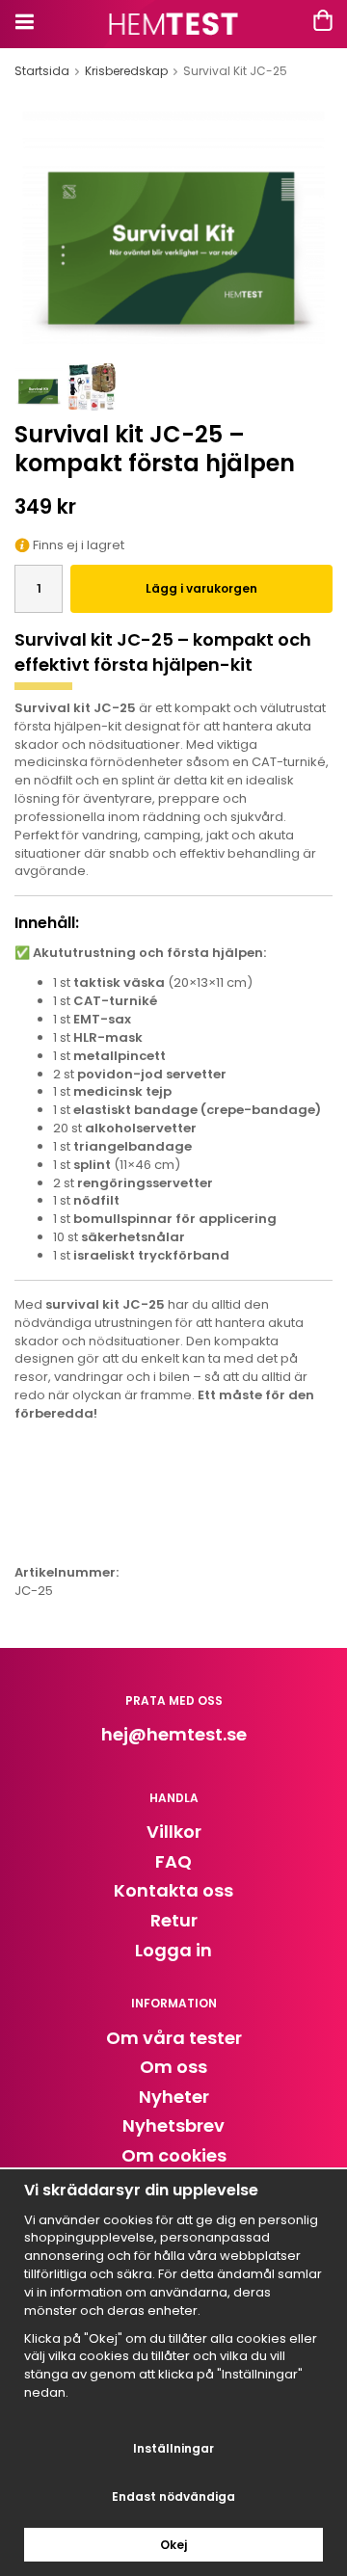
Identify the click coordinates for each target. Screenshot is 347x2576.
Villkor (174, 1832)
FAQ (173, 1861)
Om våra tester (174, 2038)
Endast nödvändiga (173, 2496)
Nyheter (174, 2097)
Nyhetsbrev (173, 2125)
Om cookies (174, 2155)
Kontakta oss (173, 1890)
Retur (174, 1920)
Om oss (173, 2067)
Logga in (173, 1950)
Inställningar (173, 2448)
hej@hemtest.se (174, 1734)
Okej (173, 2545)
